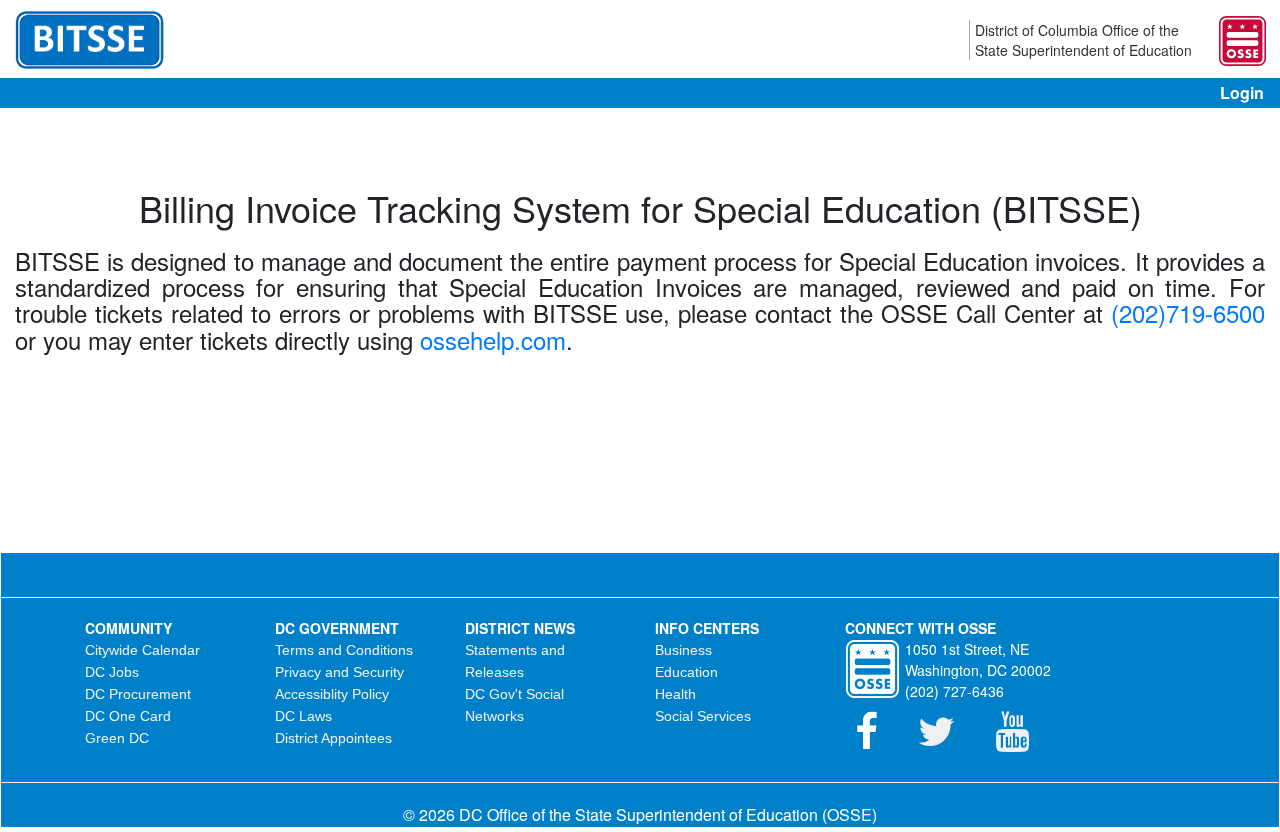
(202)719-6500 (1188, 312)
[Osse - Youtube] (1022, 741)
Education (686, 672)
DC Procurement (138, 694)
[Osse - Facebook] (876, 741)
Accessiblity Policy (332, 694)
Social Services (703, 716)
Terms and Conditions (344, 650)
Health (675, 694)
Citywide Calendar (142, 650)
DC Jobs (112, 672)
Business (683, 650)
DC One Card (128, 716)
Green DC (117, 738)
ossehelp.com (493, 339)
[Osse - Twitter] (946, 741)
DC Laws (303, 716)
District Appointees (333, 738)
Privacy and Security (339, 672)
